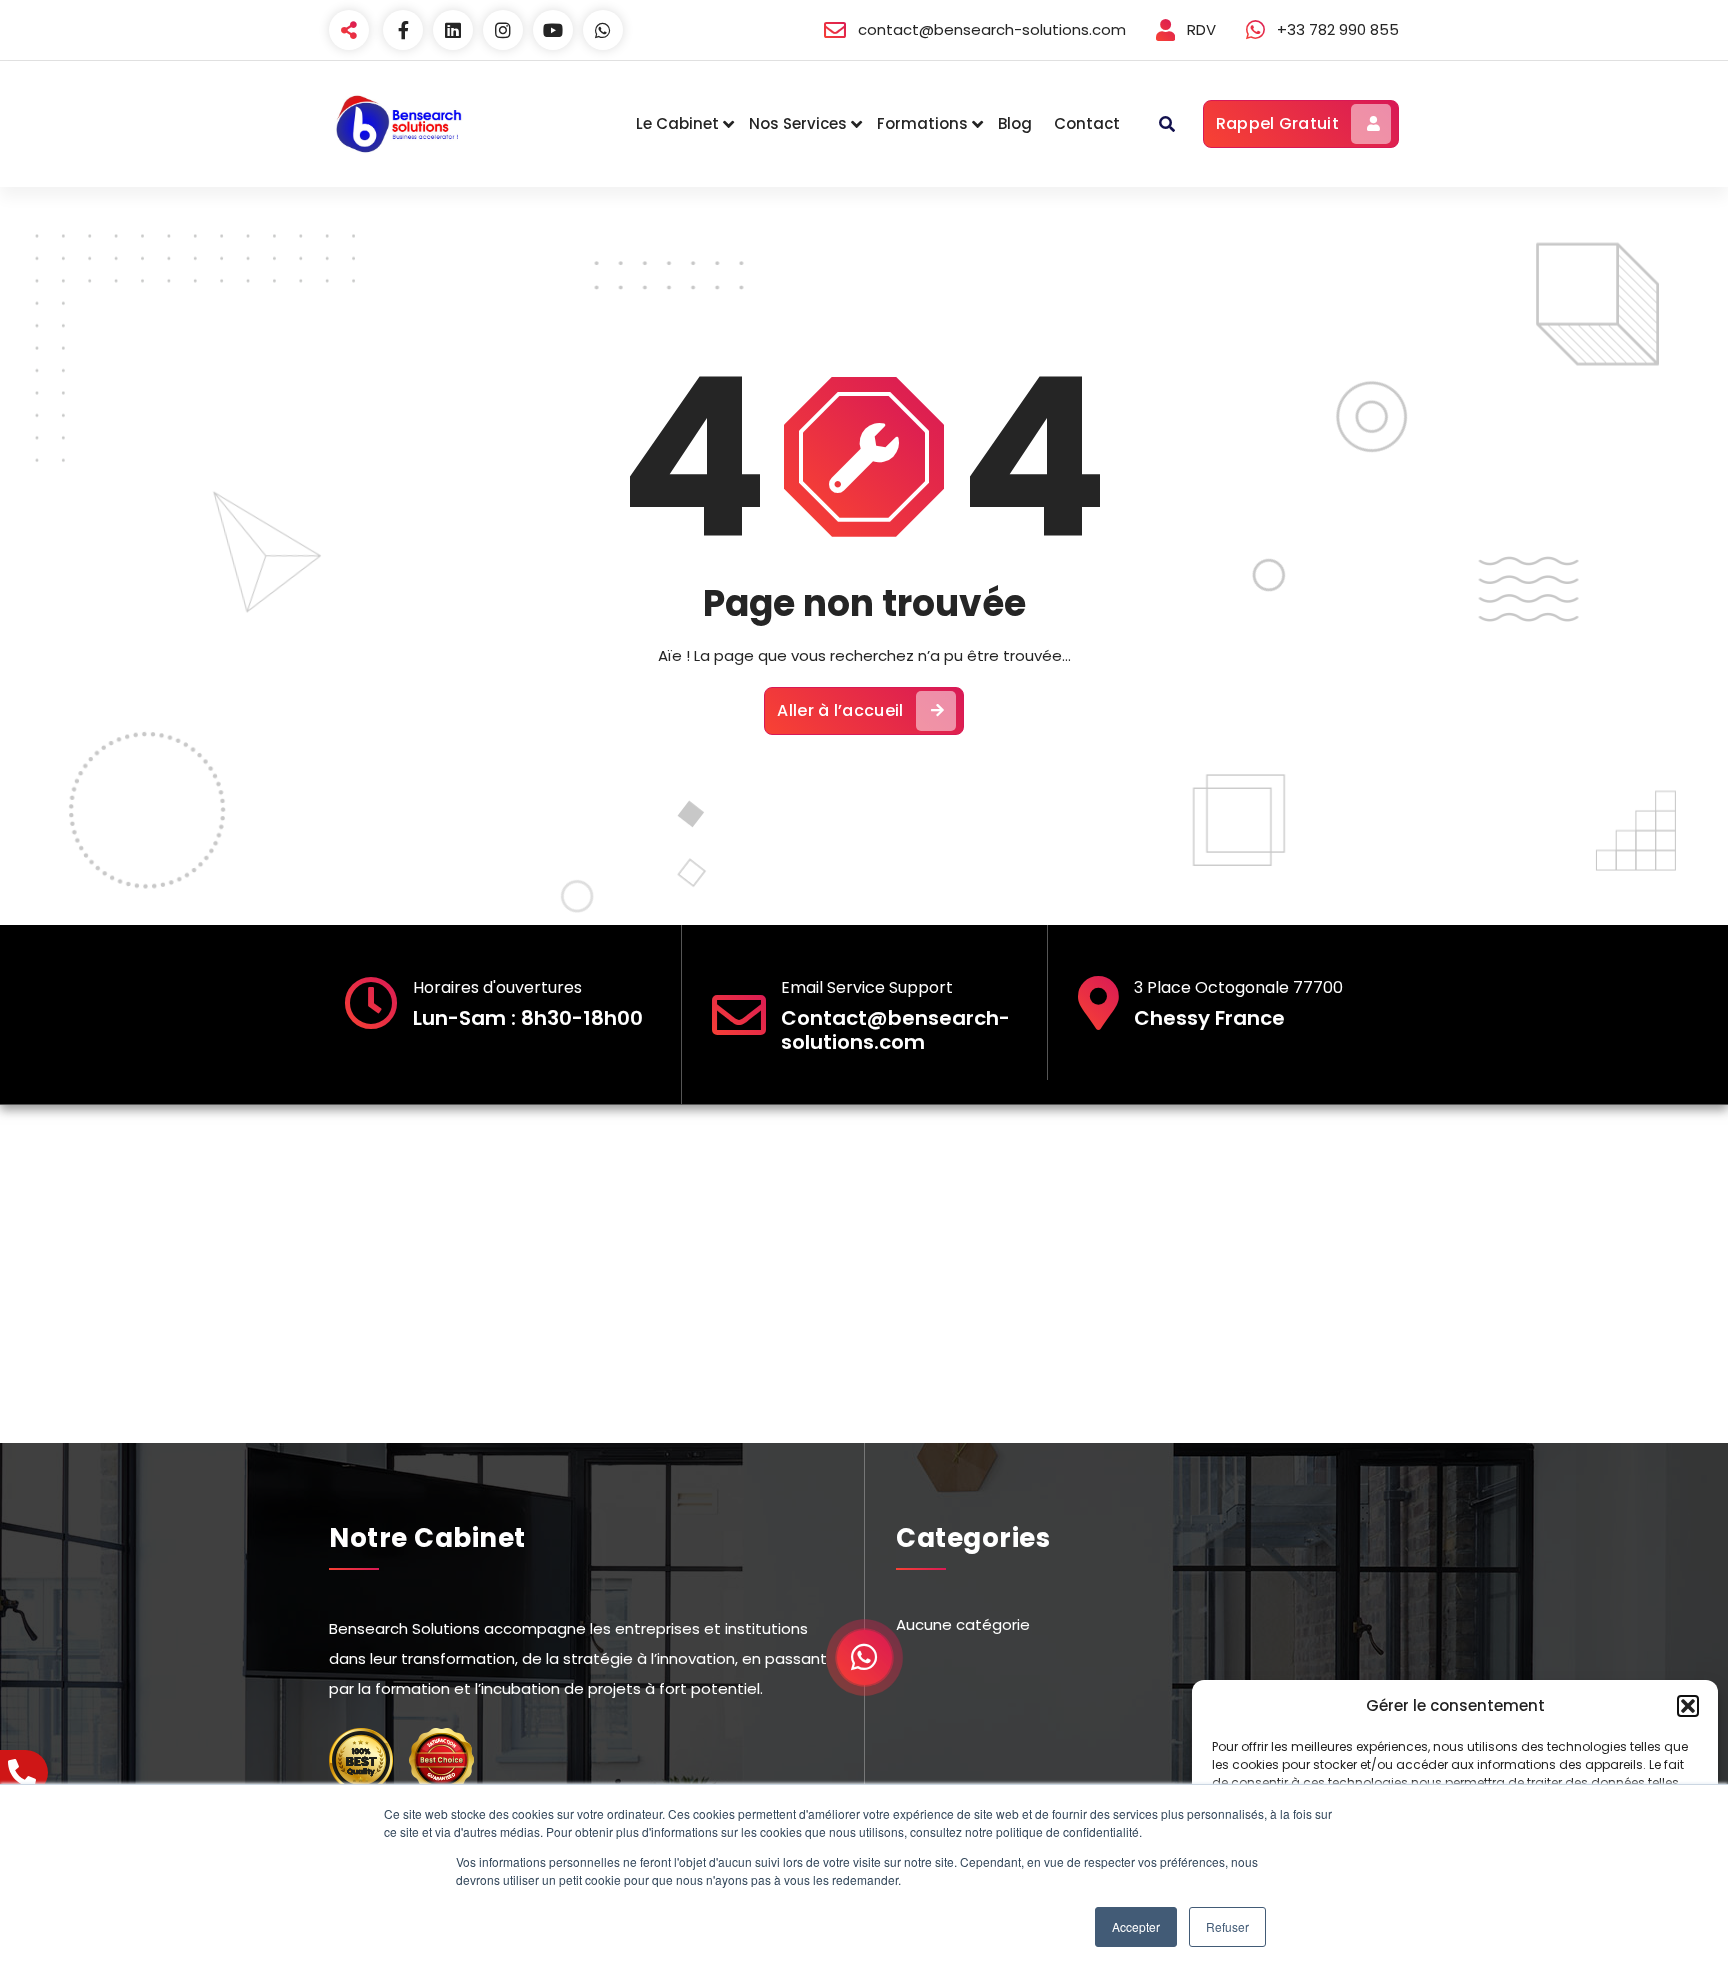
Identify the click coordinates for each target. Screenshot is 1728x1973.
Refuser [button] (1227, 1926)
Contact (1087, 123)
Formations (922, 123)
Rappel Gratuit (1277, 123)
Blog (1015, 123)
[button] (1688, 1706)
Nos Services (798, 123)
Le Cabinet (677, 123)
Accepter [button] (1136, 1926)
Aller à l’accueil (840, 710)
